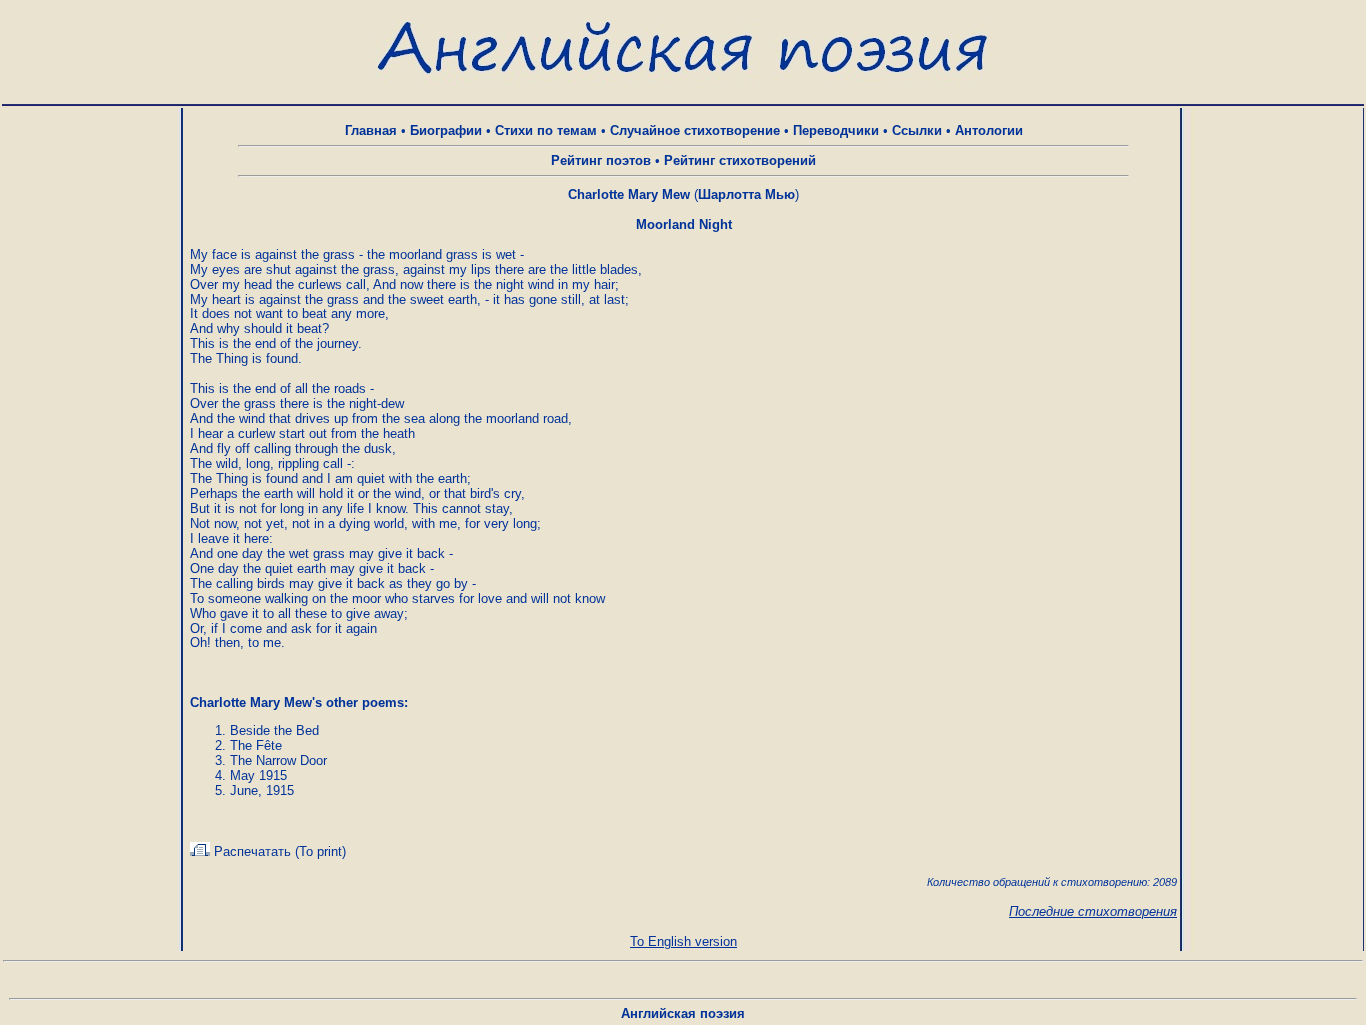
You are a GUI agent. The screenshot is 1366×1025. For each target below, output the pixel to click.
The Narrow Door (278, 760)
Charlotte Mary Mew (629, 194)
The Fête (256, 745)
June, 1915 (262, 790)
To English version (683, 941)
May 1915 (258, 775)
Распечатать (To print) (278, 851)
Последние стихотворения (1093, 911)
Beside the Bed (274, 730)
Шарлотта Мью (746, 194)
